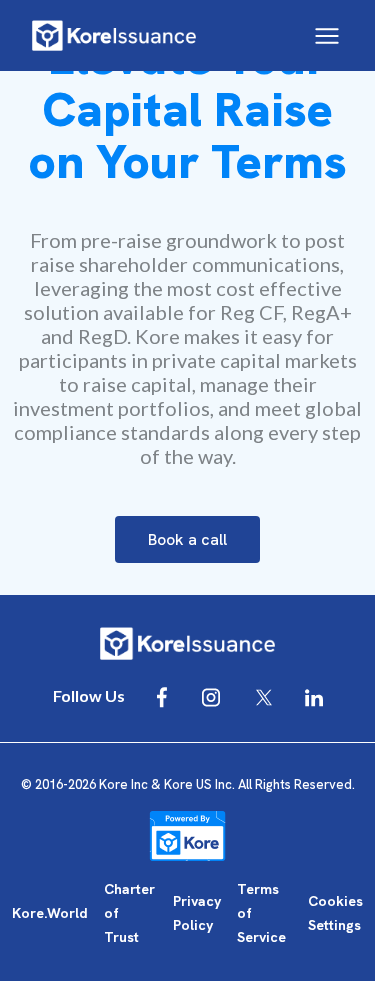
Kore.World (50, 913)
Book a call (187, 539)
